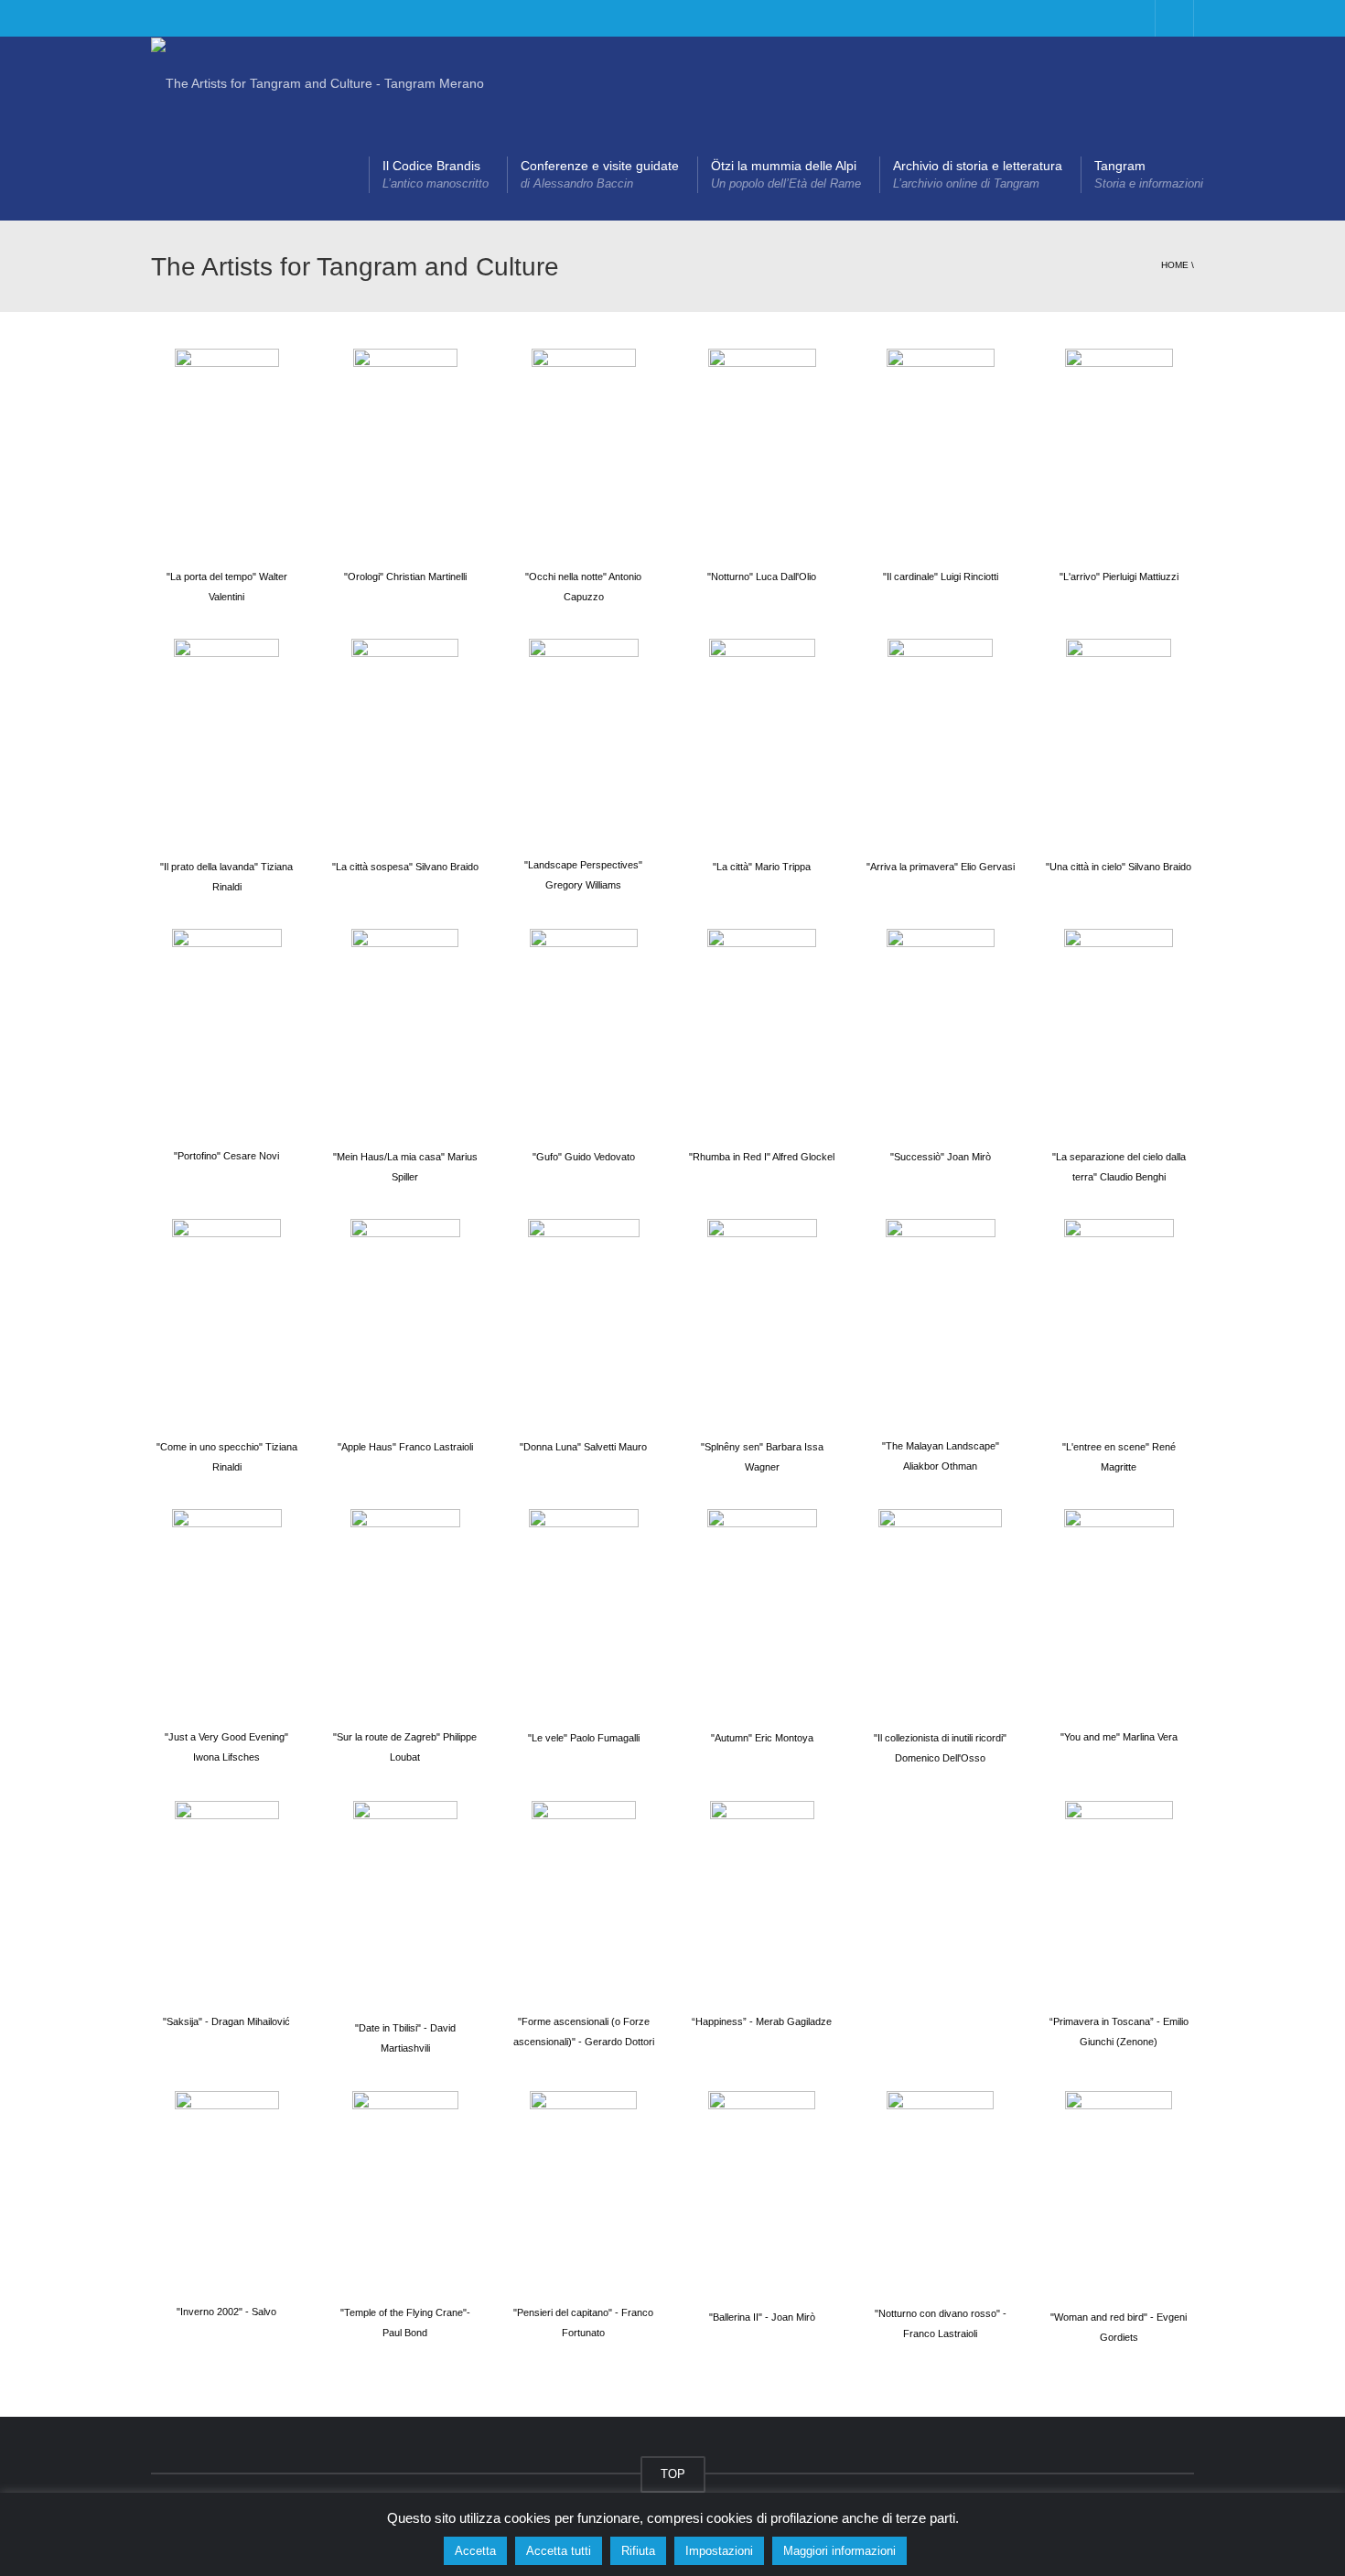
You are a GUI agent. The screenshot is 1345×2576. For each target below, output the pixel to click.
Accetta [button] (475, 2551)
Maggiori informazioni (839, 2551)
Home (1175, 265)
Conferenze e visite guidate (600, 174)
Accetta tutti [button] (559, 2551)
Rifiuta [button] (638, 2551)
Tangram (1149, 174)
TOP (673, 2474)
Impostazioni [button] (719, 2551)
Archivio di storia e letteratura (978, 174)
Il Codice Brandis (436, 174)
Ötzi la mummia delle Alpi (786, 174)
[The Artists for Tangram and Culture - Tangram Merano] (317, 82)
